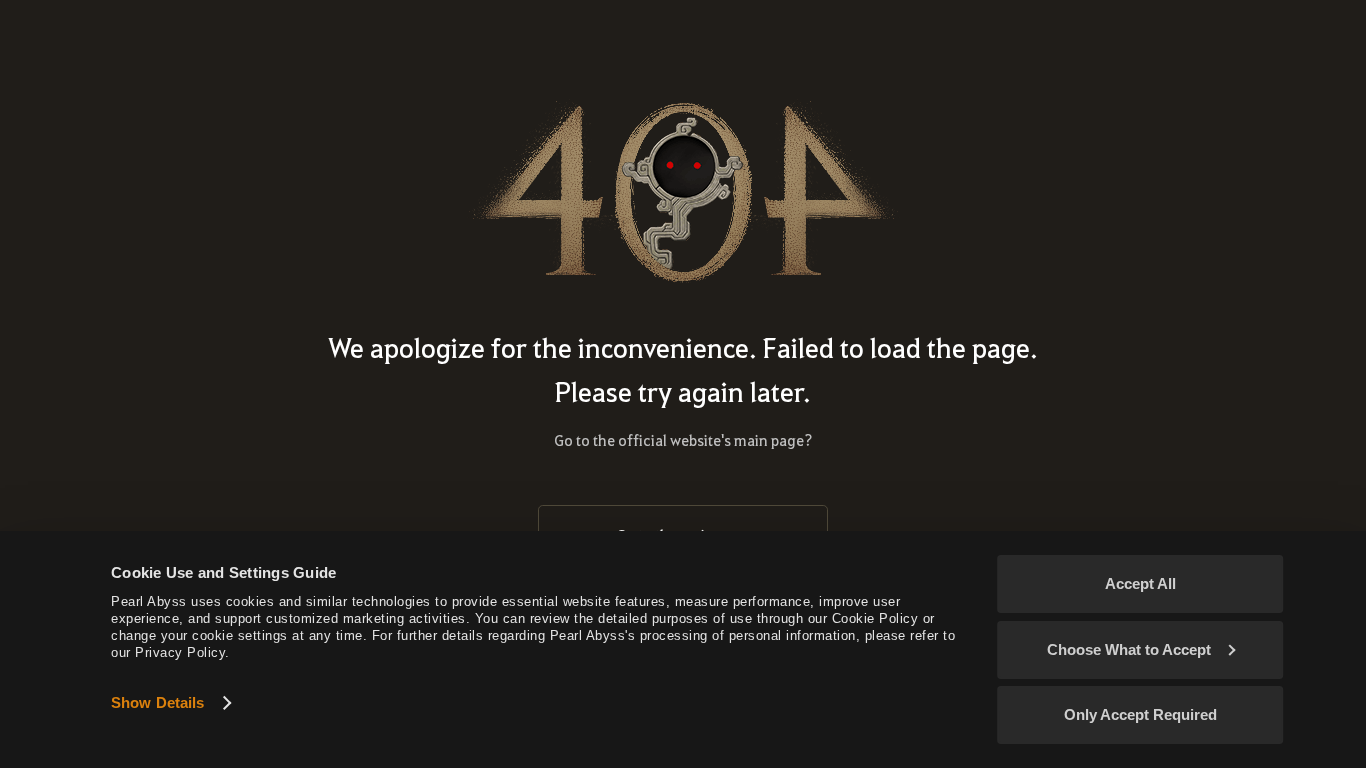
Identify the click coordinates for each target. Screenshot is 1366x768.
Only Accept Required (1140, 714)
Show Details (157, 702)
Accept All (1140, 583)
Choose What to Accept (1129, 649)
